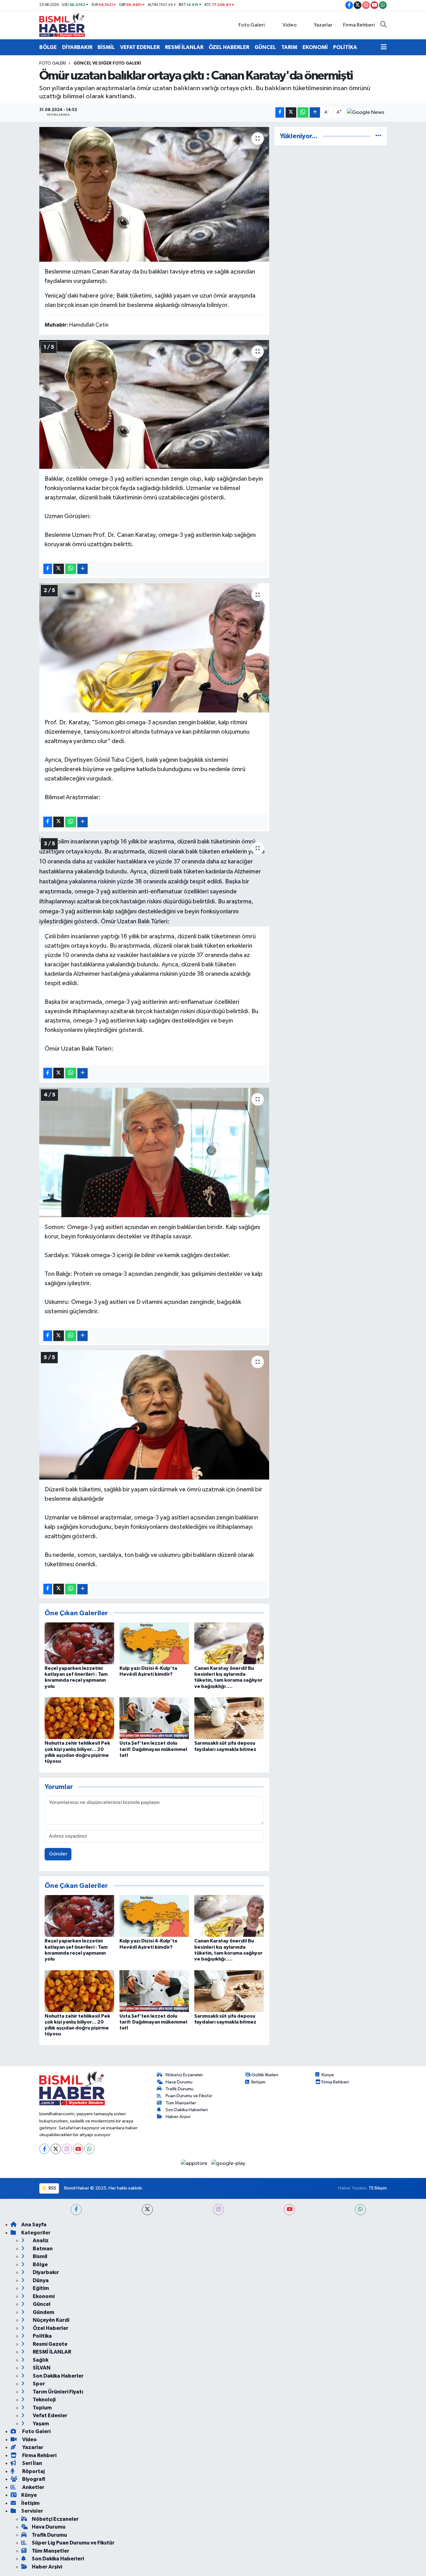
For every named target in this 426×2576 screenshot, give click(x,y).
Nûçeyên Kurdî (51, 2320)
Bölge (40, 2265)
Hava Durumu (179, 2082)
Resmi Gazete (50, 2344)
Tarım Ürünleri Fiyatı (58, 2392)
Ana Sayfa (34, 2225)
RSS (52, 2188)
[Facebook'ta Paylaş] (280, 112)
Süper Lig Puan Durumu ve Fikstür (73, 2543)
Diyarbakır (45, 2272)
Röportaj (33, 2471)
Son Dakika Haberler (58, 2376)
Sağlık (40, 2360)
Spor (38, 2384)
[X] (56, 2149)
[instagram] (218, 2210)
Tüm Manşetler (181, 2103)
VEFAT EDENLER (140, 47)
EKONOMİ (315, 47)
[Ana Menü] (384, 47)
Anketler (33, 2487)
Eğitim (40, 2288)
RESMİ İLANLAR (184, 47)
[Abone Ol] (366, 112)
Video (290, 25)
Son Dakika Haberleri (187, 2110)
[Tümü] (378, 136)
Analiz (40, 2241)
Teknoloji (44, 2400)
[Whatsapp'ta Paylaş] (303, 112)
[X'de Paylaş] (291, 112)
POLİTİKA (345, 47)
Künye (328, 2075)
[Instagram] (67, 2149)
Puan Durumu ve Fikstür (189, 2096)
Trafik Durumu (179, 2089)
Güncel (41, 2304)
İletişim (258, 2082)
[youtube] (289, 2210)
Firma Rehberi (359, 25)
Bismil (40, 2256)
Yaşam (40, 2424)
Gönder (58, 1854)
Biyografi (33, 2479)
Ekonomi (43, 2296)
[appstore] (195, 2163)
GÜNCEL (265, 47)
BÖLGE (48, 47)
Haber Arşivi (178, 2117)
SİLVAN (41, 2368)
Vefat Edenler (50, 2416)
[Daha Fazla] (315, 112)
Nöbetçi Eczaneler (184, 2075)
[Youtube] (78, 2149)
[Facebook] (44, 2149)
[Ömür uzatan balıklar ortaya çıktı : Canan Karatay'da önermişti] (154, 194)
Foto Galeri (252, 25)
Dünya (40, 2280)
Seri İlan (32, 2463)
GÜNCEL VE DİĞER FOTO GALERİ (107, 63)
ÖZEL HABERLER (229, 47)
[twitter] (147, 2210)
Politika (42, 2336)
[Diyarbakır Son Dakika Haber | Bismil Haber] (62, 25)
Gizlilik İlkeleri (265, 2075)
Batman (42, 2249)
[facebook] (76, 2210)
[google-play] (228, 2163)
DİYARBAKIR (77, 47)
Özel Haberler (50, 2328)
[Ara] (383, 25)
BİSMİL (106, 47)
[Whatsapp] (89, 2149)
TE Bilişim (378, 2188)
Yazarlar (323, 25)
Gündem (43, 2312)
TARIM (289, 47)
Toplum (42, 2408)
